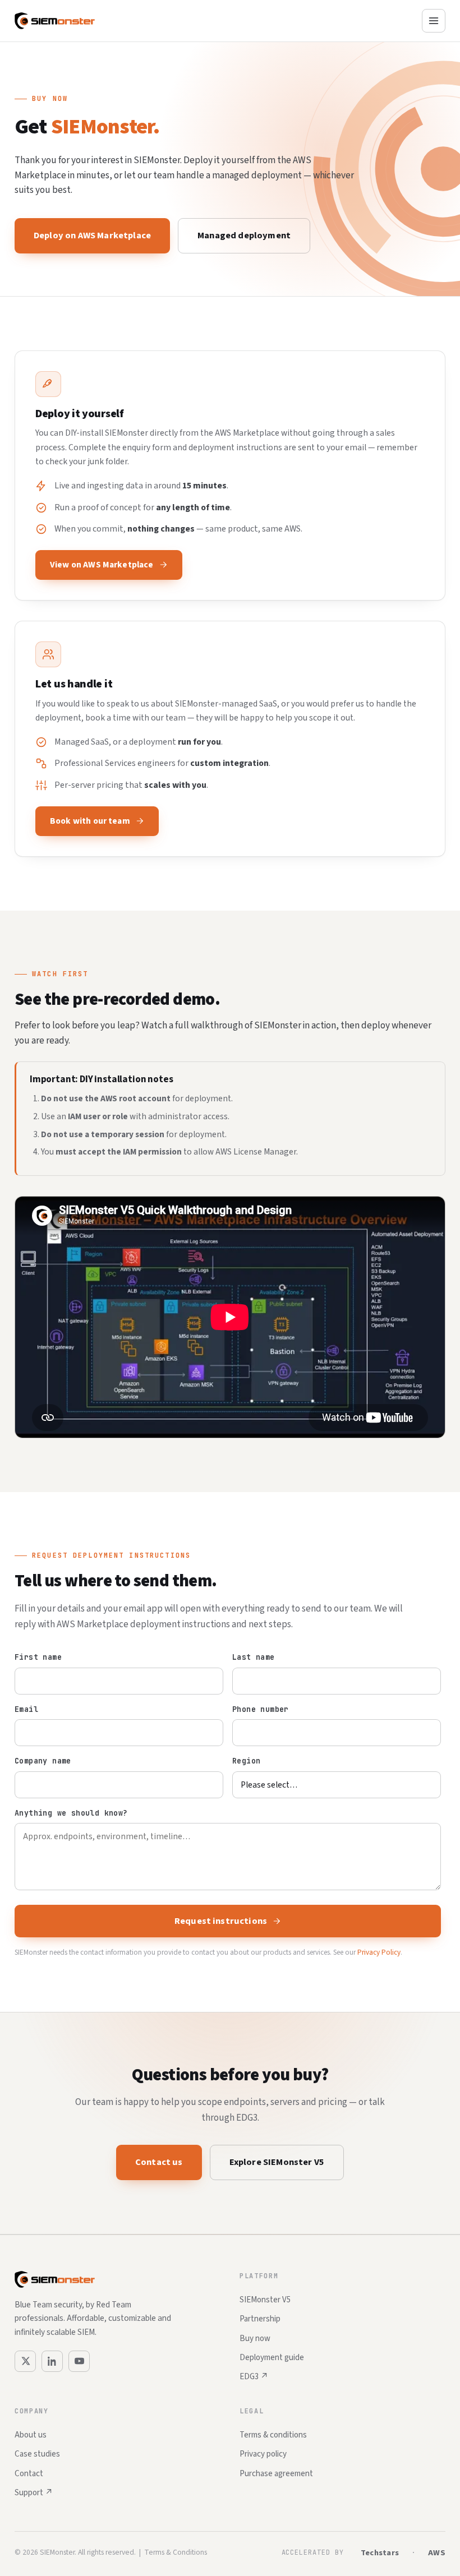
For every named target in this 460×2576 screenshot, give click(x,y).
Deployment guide (272, 2358)
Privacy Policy (379, 1952)
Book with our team (90, 821)
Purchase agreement (276, 2474)
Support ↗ (34, 2493)
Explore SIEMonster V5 (277, 2162)
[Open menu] (434, 21)
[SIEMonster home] (55, 21)
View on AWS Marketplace (102, 565)
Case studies (37, 2454)
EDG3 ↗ (254, 2377)
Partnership (260, 2319)
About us (31, 2435)
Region (246, 1761)
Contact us (159, 2162)
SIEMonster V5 (265, 2300)
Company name (43, 1761)
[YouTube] (79, 2361)
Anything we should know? (71, 1813)
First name (38, 1657)
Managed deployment (244, 236)
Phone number (261, 1709)
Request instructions (221, 1921)
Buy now (255, 2339)
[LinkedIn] (52, 2361)
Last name (254, 1657)
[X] (25, 2361)
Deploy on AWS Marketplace (92, 236)
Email (26, 1709)
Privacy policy (263, 2454)
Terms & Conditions (176, 2552)
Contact (29, 2474)
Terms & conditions (273, 2435)
